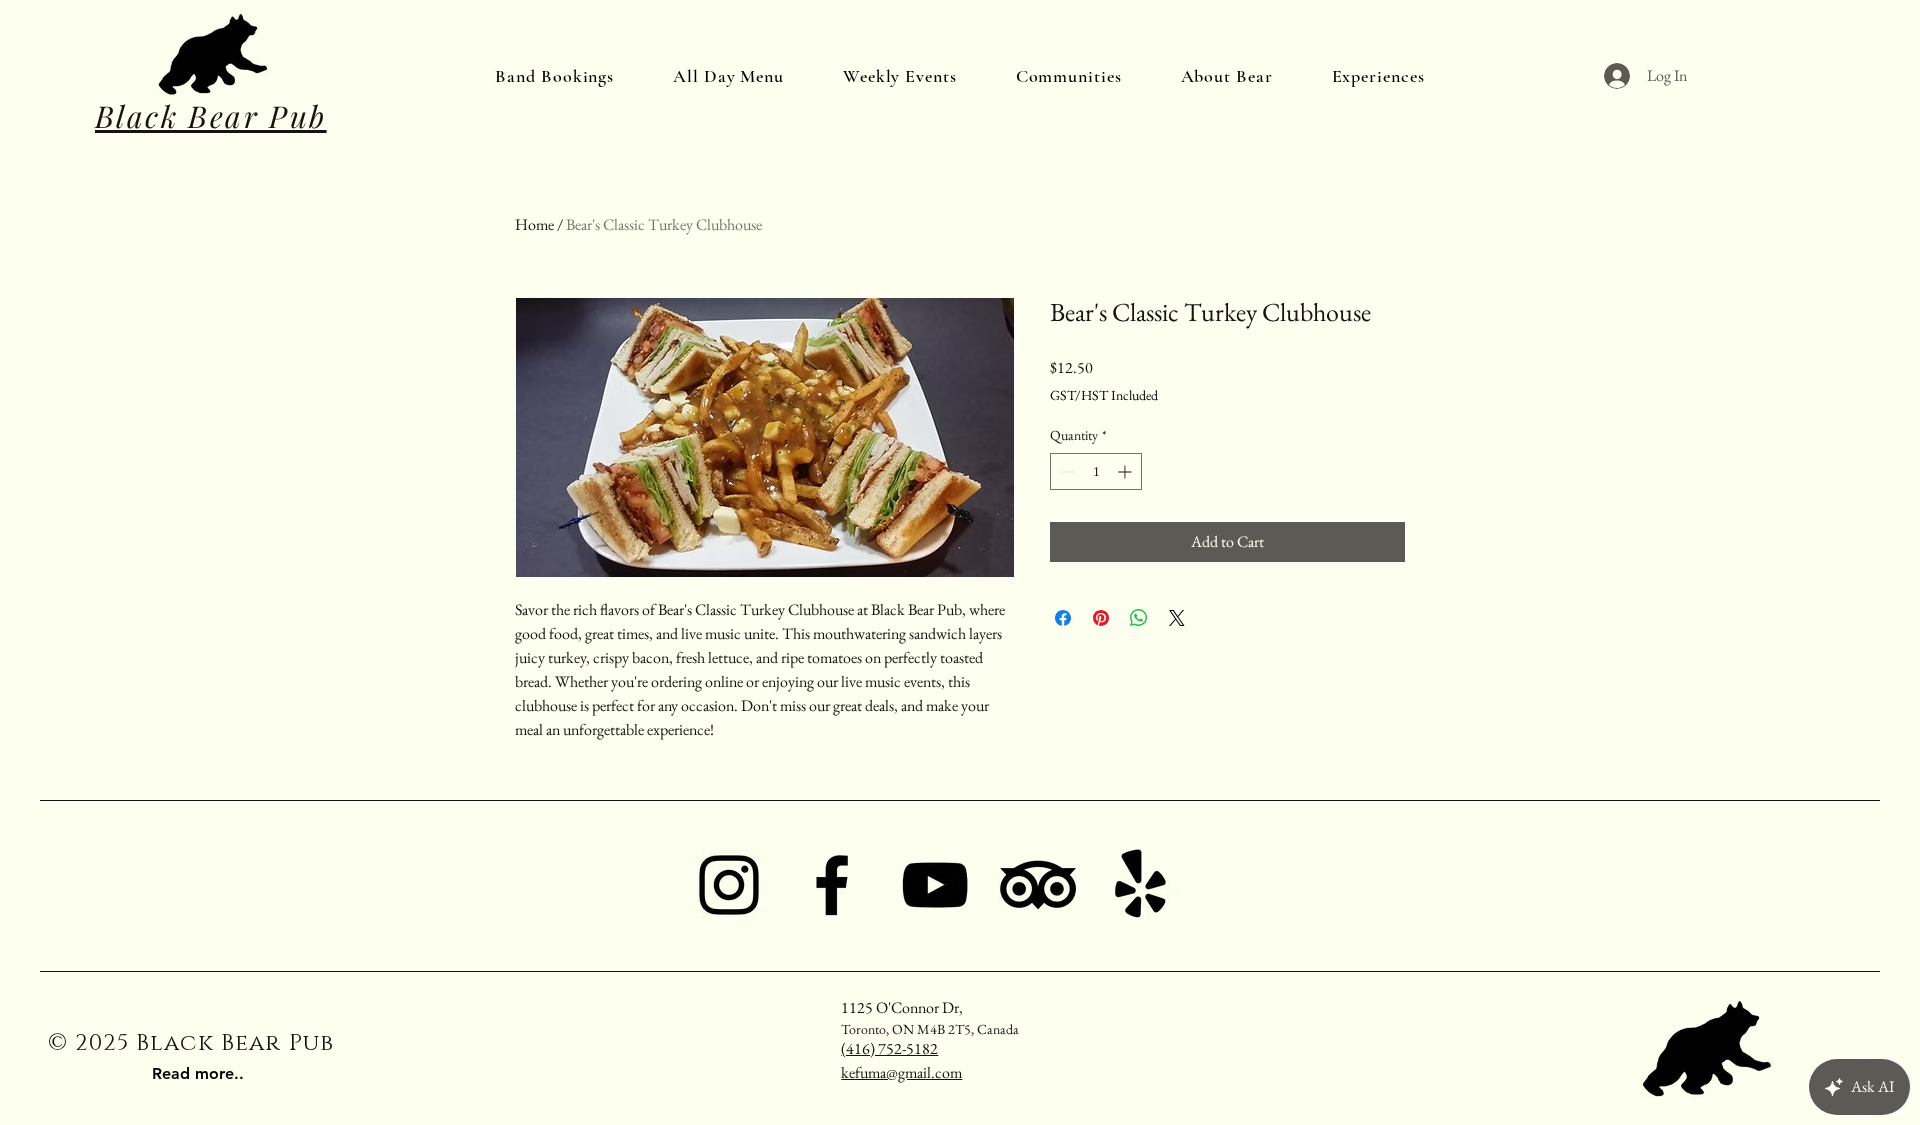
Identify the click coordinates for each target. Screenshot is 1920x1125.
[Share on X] (1177, 618)
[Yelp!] (1141, 885)
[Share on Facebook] (1063, 618)
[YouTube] (935, 885)
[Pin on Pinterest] (1101, 618)
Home (534, 224)
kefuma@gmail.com (901, 1072)
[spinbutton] (1096, 471)
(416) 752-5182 (889, 1048)
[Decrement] (1065, 471)
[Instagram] (729, 885)
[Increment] (1126, 471)
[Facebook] (832, 885)
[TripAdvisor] (1038, 885)
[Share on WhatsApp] (1139, 618)
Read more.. (198, 1073)
